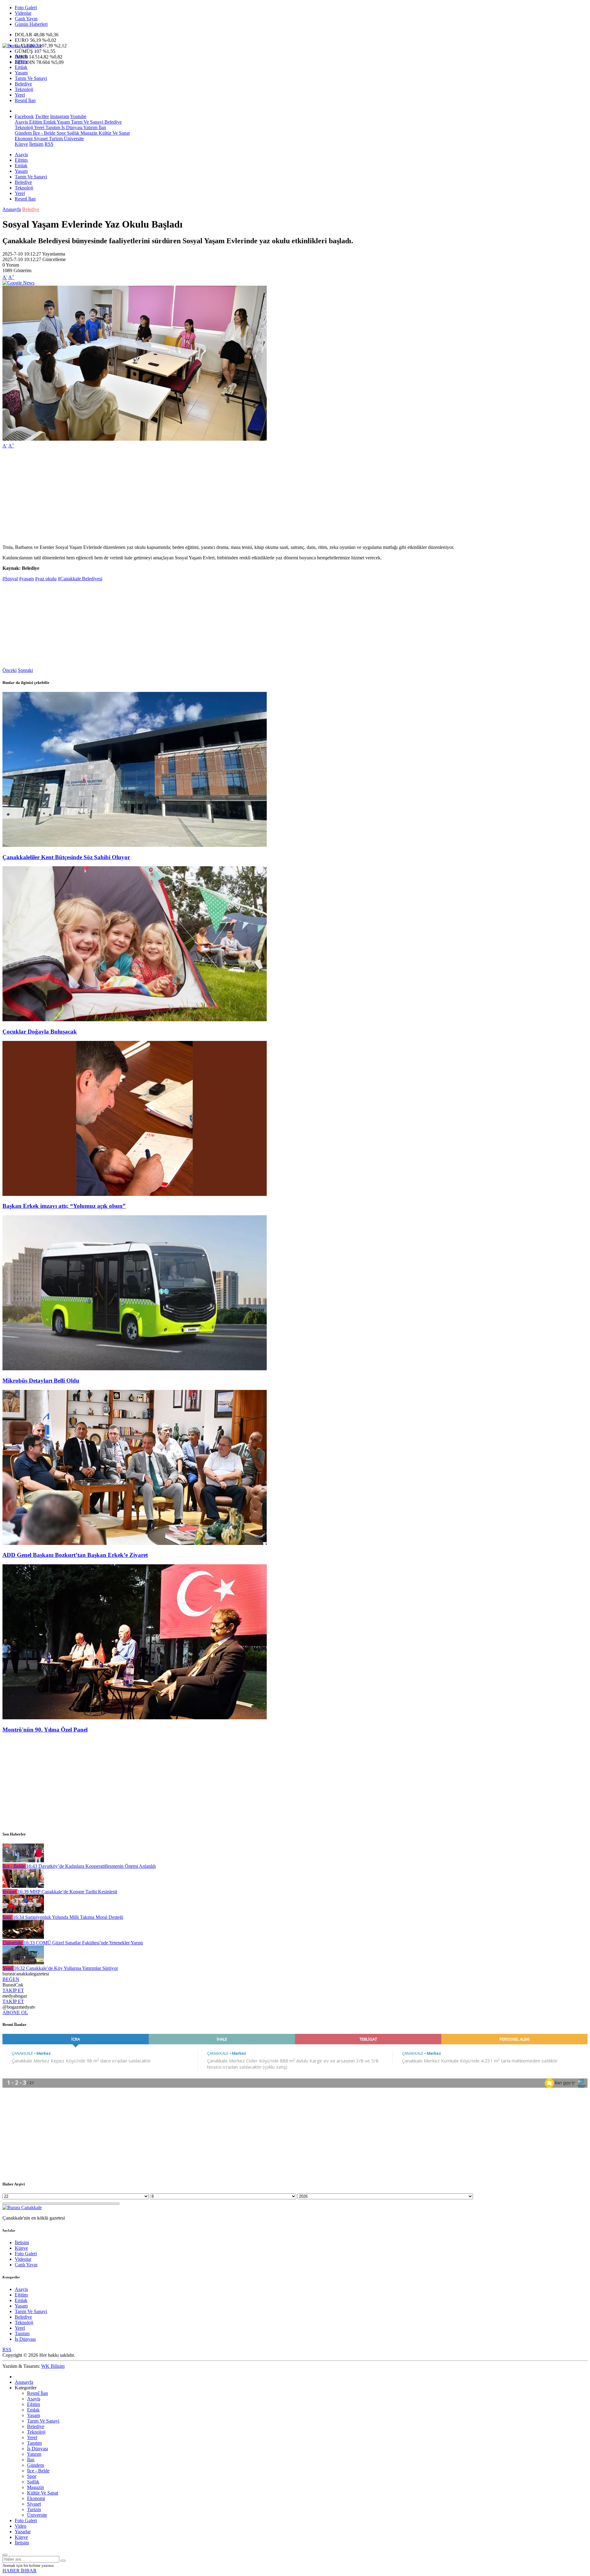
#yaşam (26, 579)
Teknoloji (24, 89)
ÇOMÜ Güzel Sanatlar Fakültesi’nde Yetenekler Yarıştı (83, 1943)
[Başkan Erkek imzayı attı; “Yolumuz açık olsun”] (135, 1194)
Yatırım (90, 127)
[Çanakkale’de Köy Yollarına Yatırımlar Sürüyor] (23, 1963)
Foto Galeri (26, 8)
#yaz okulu (46, 579)
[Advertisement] (187, 497)
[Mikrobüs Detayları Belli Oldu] (135, 1369)
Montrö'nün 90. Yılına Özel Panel (45, 1730)
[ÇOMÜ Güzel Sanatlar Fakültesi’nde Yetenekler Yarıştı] (23, 1937)
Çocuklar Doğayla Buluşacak (40, 1032)
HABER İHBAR (20, 2571)
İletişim (36, 144)
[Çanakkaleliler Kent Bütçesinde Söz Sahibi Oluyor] (135, 845)
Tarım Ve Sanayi (31, 78)
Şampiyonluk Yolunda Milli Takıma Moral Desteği (68, 1917)
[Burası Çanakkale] (22, 46)
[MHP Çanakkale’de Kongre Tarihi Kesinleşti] (23, 1886)
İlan (102, 127)
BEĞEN (11, 1979)
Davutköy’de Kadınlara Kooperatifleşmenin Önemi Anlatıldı (91, 1866)
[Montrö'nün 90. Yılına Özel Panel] (135, 1718)
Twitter (42, 116)
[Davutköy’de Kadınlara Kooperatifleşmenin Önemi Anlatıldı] (23, 1861)
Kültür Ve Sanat (114, 133)
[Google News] (18, 283)
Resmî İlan (25, 100)
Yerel (20, 95)
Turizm (55, 139)
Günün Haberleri (31, 24)
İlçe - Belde (43, 133)
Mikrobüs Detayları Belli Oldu (41, 1381)
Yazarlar (23, 2532)
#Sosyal (10, 579)
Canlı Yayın (26, 19)
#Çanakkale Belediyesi (80, 579)
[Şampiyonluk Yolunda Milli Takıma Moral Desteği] (23, 1912)
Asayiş (21, 56)
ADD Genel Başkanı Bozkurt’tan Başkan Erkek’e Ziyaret (75, 1555)
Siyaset (40, 139)
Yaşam (21, 73)
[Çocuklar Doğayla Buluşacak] (135, 1020)
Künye (21, 144)
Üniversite (73, 139)
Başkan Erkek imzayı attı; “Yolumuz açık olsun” (64, 1206)
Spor (61, 133)
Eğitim (21, 62)
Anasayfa (12, 209)
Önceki (10, 670)
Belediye (23, 84)
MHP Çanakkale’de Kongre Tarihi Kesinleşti (67, 1892)
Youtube (78, 116)
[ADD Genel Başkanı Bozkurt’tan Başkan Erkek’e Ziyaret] (135, 1543)
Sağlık (73, 133)
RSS (49, 144)
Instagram (60, 116)
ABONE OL (15, 2012)
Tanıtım (52, 127)
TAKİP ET (13, 1990)
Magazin (88, 133)
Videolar (23, 13)
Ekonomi (24, 139)
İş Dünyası (71, 127)
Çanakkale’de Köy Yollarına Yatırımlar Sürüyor (66, 1968)
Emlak (21, 67)
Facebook (24, 116)
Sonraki (25, 670)
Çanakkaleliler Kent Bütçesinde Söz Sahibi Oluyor (66, 857)
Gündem (23, 133)
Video (21, 2526)
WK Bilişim (53, 2366)
